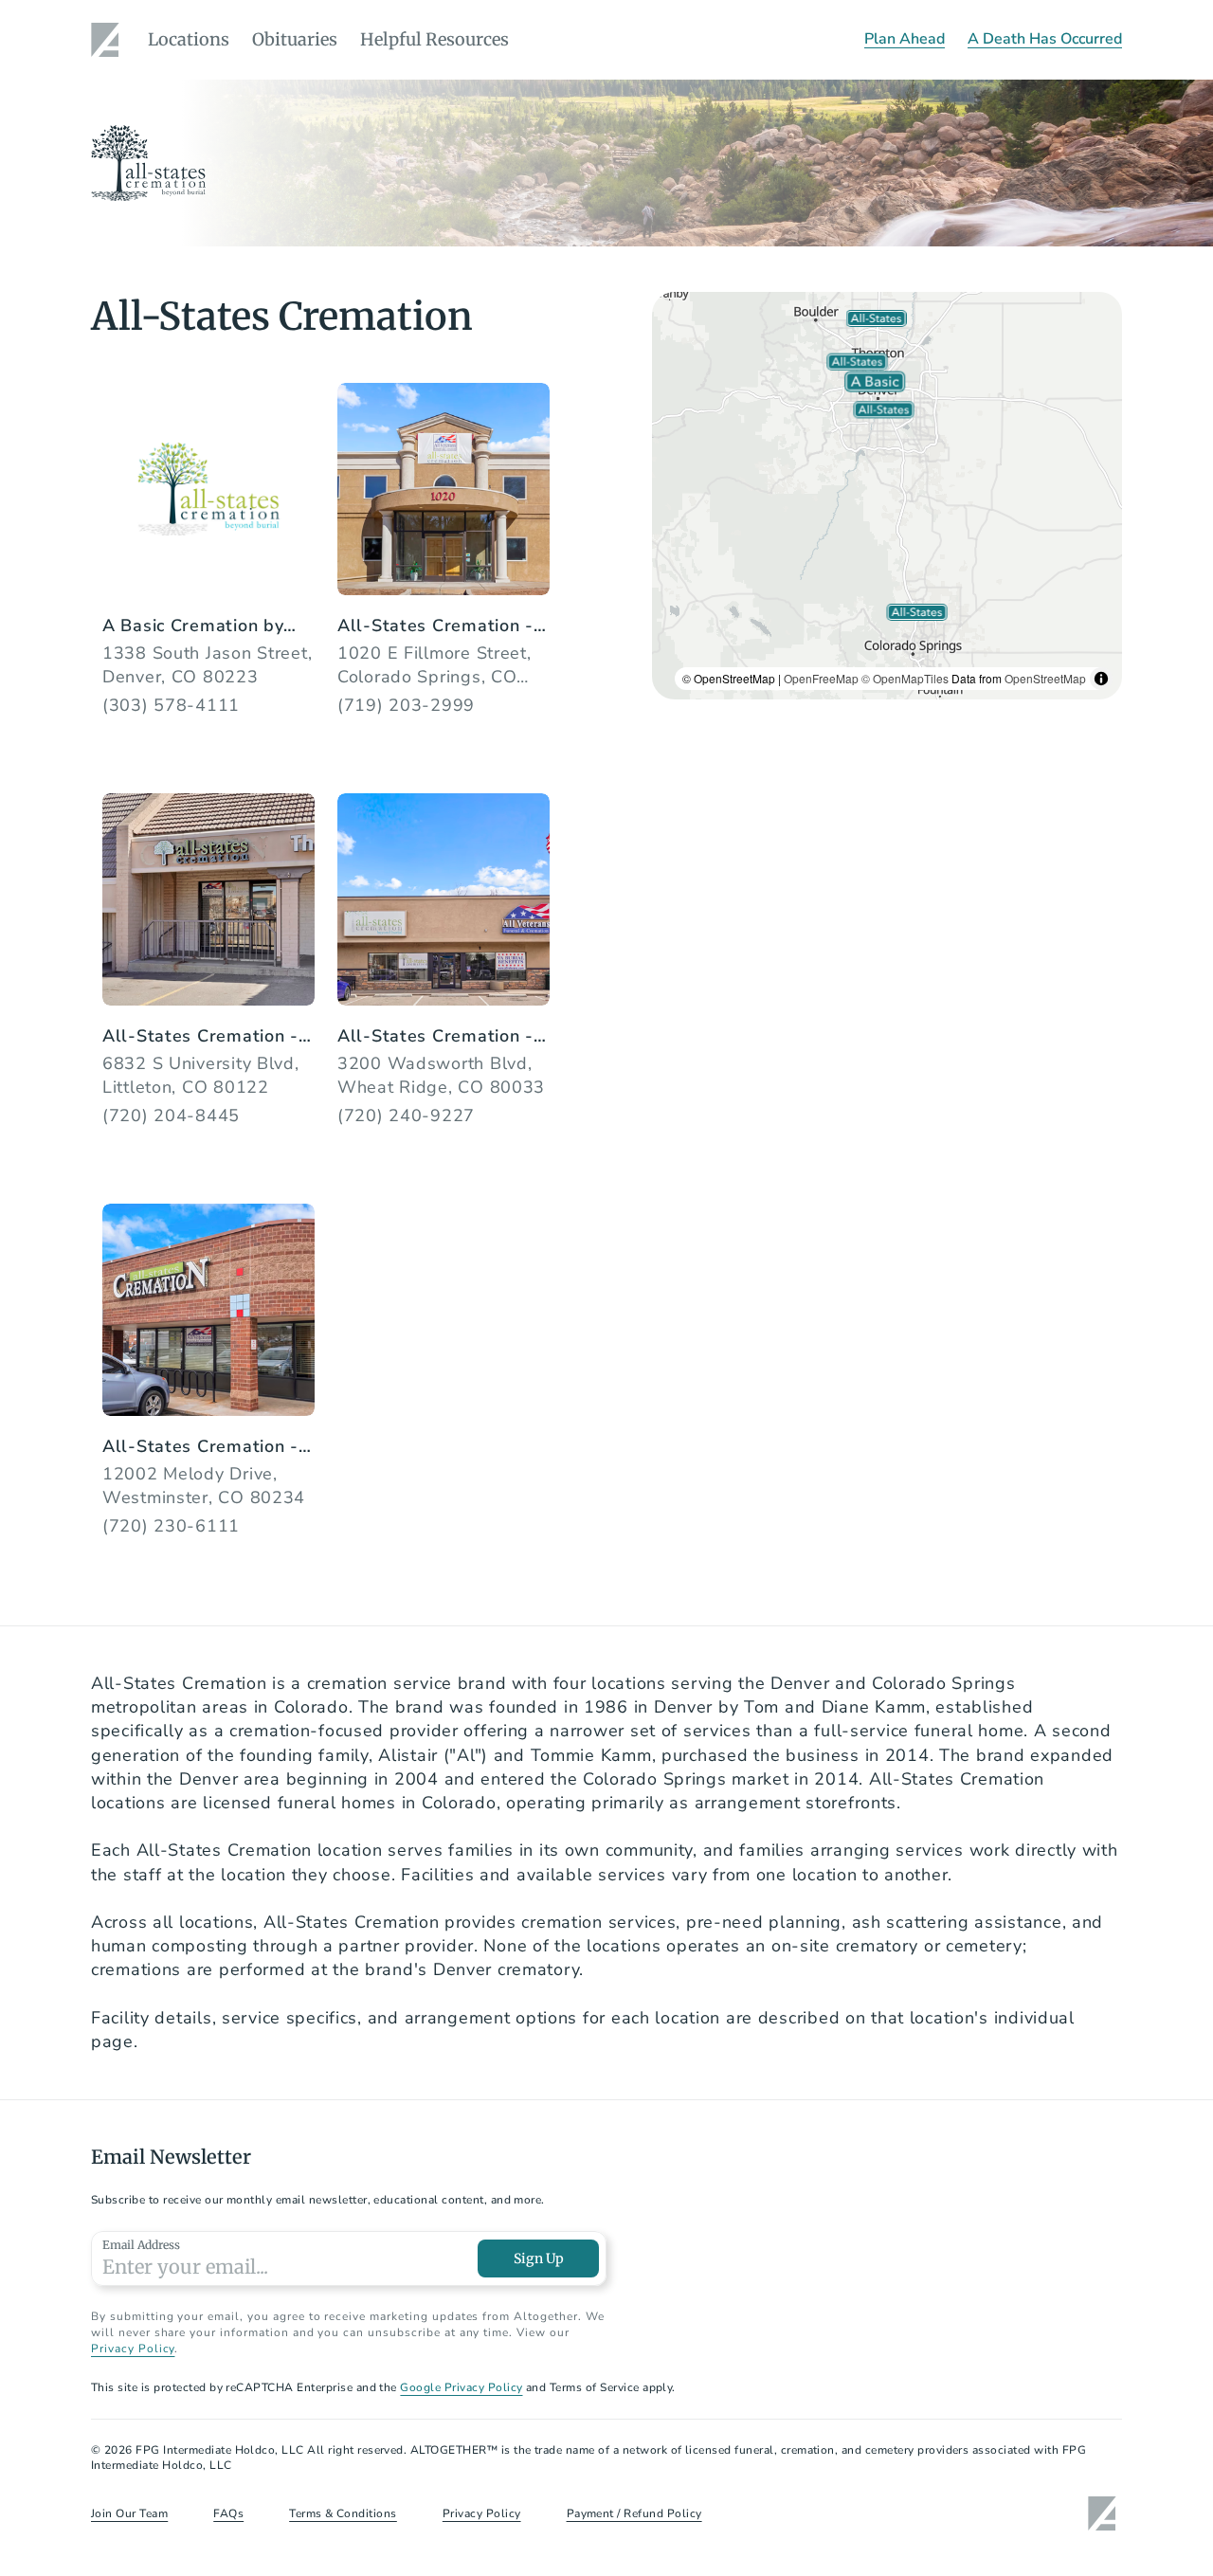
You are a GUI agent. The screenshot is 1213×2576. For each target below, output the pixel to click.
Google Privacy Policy (461, 2387)
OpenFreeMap (821, 678)
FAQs (228, 2513)
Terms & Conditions (343, 2513)
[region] (887, 496)
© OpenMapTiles (905, 678)
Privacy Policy (133, 2349)
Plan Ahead (905, 39)
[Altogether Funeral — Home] (108, 40)
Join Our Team (129, 2513)
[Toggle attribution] (1101, 679)
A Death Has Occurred (1045, 39)
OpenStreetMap (1045, 678)
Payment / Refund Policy (634, 2513)
